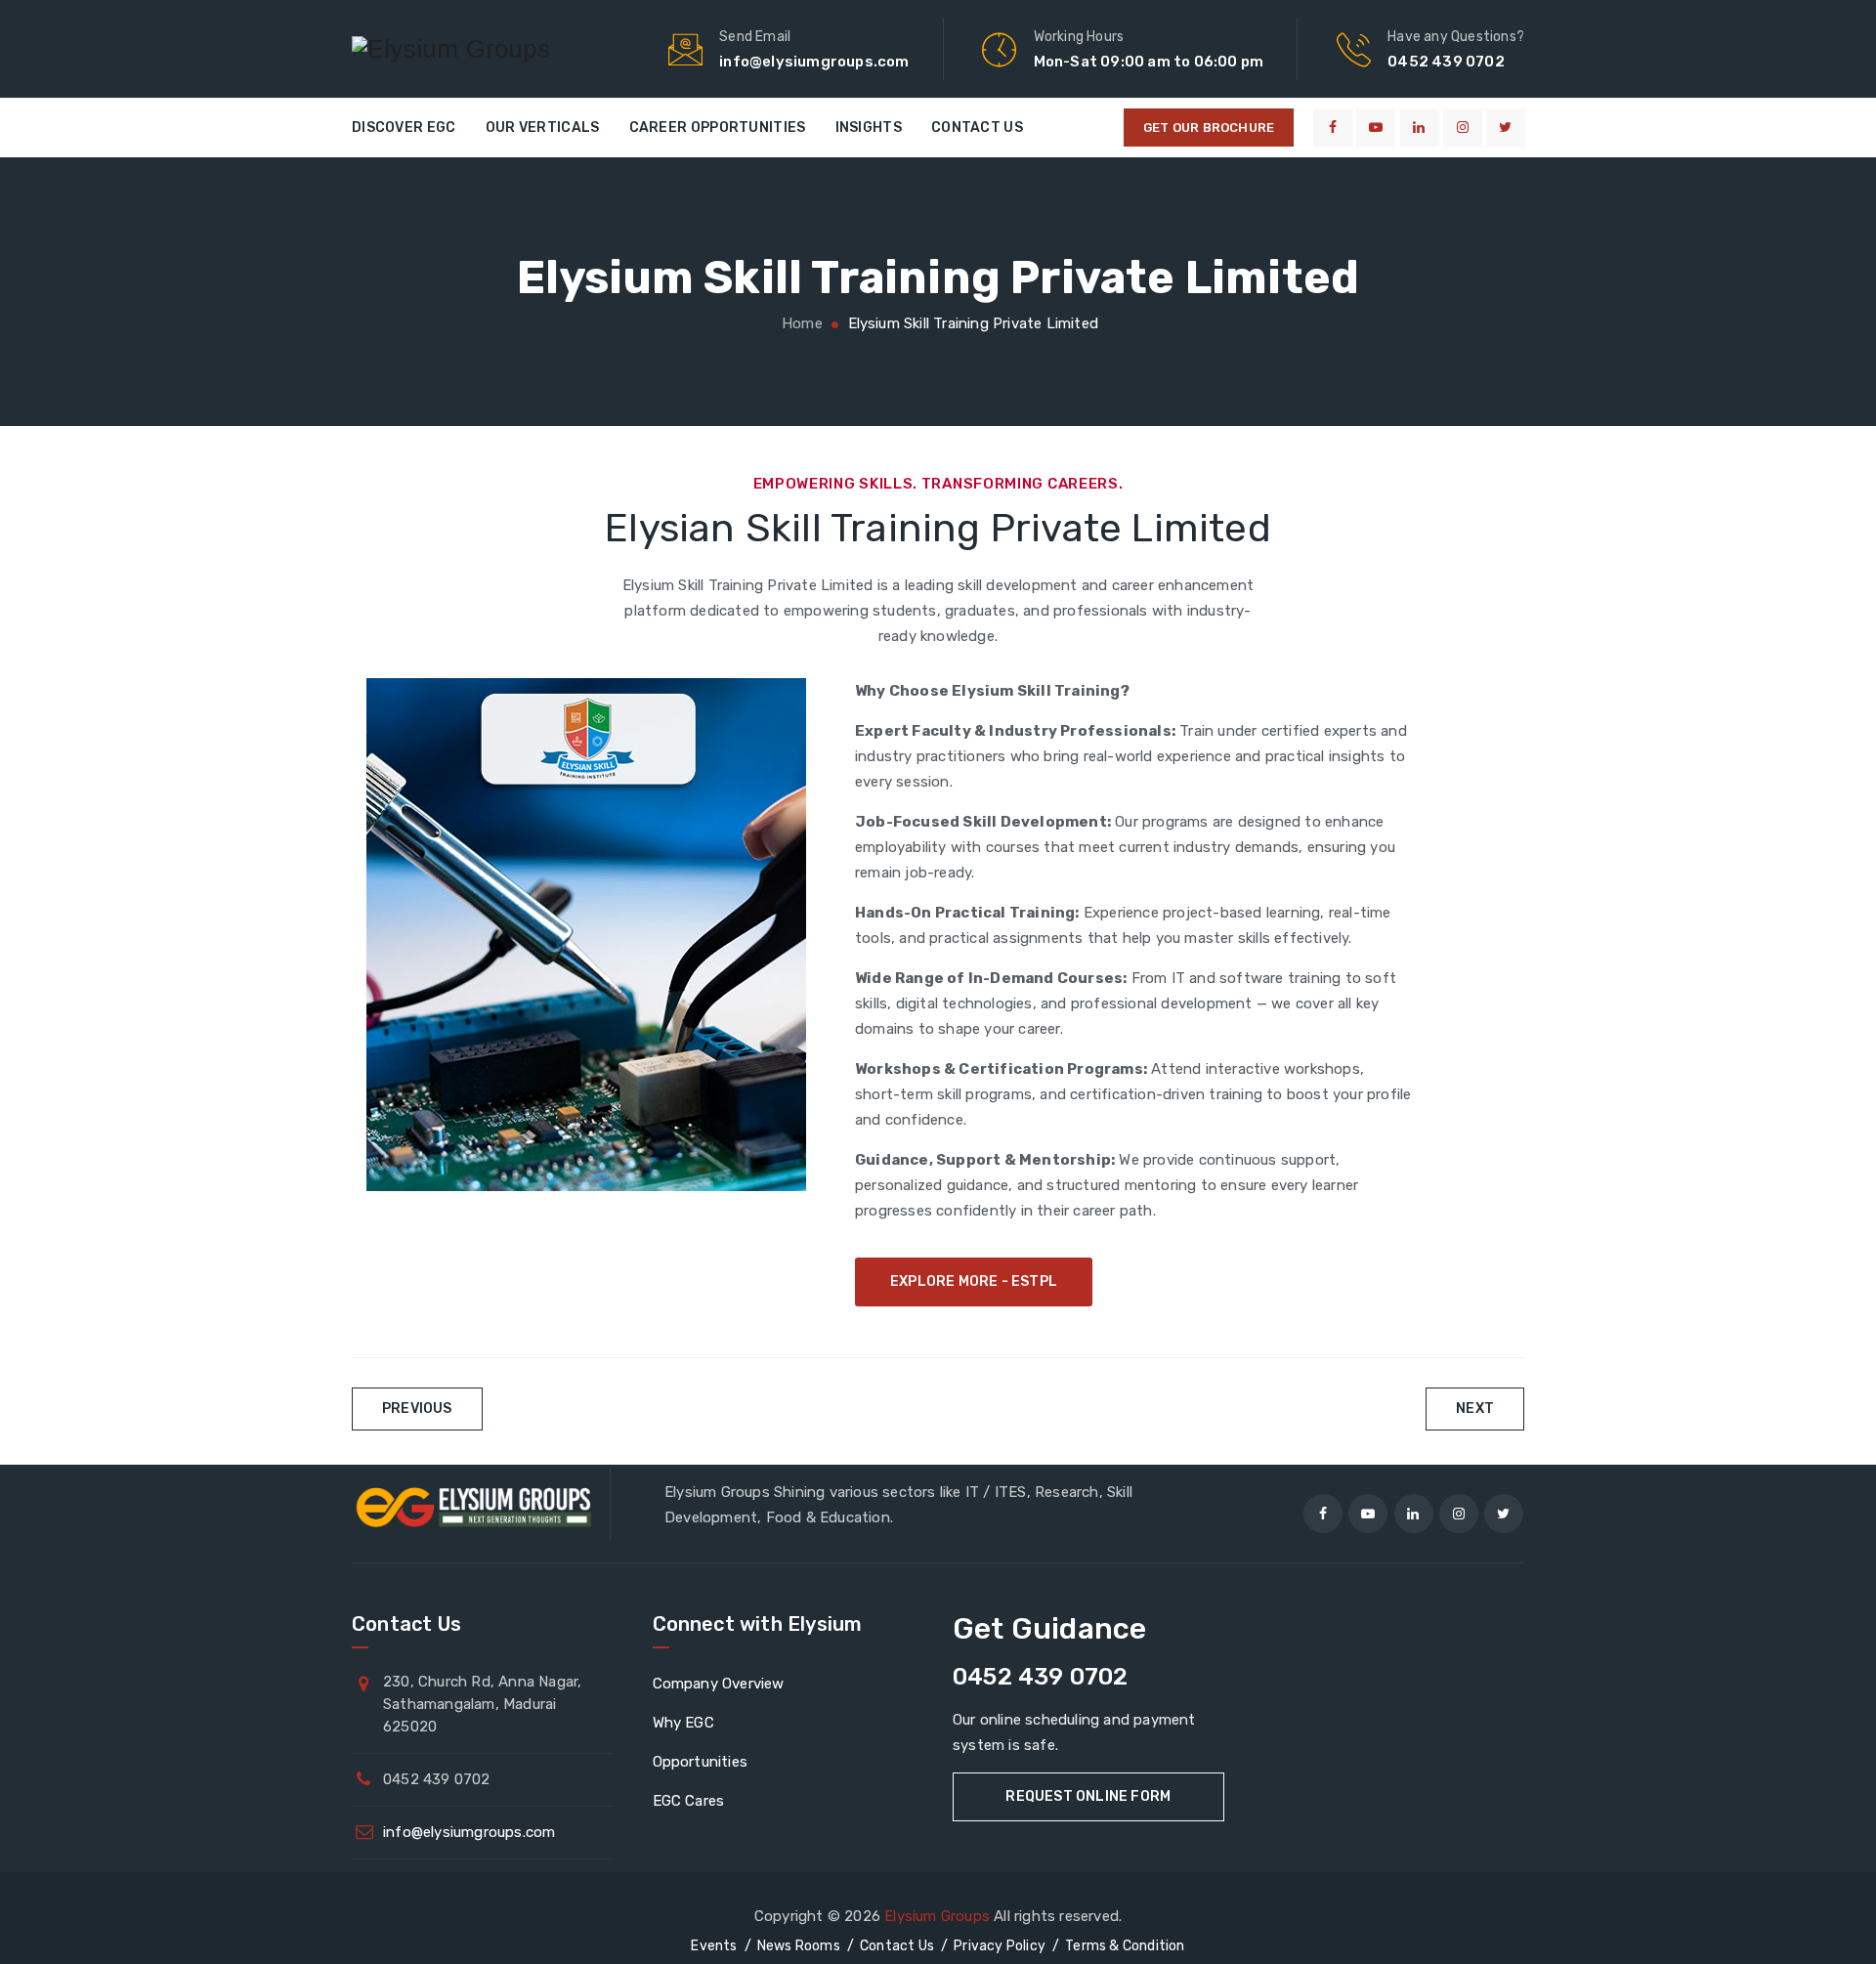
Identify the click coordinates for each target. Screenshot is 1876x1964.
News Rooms (799, 1946)
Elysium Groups (937, 1916)
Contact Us (977, 128)
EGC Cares (689, 1801)
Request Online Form (1088, 1796)
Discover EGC (404, 128)
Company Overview (719, 1684)
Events (714, 1946)
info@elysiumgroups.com (469, 1832)
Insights (869, 128)
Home (800, 323)
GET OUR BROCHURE (1209, 128)
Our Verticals (543, 128)
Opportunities (701, 1762)
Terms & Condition (1125, 1946)
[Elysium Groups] (451, 49)
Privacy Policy (1000, 1946)
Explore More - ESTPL (974, 1281)
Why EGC (683, 1723)
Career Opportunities (718, 128)
